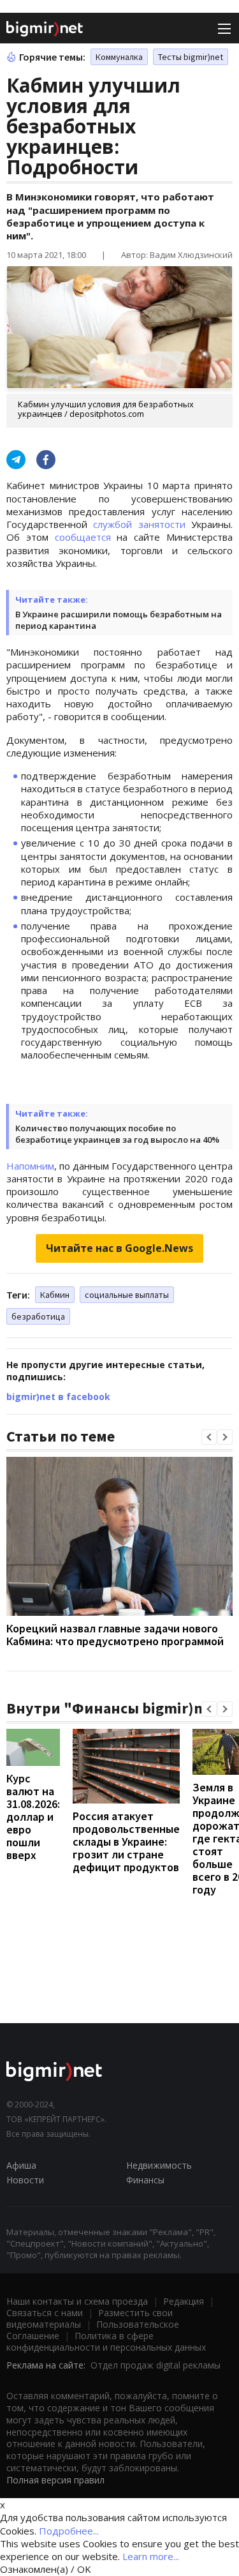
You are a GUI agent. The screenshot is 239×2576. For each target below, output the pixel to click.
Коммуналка (119, 57)
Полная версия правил (55, 2480)
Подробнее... (69, 2531)
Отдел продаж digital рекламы (156, 2365)
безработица (38, 1316)
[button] (209, 1437)
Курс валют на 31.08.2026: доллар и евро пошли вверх (33, 1817)
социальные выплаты (127, 1295)
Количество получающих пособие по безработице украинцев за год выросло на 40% (117, 1134)
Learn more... (151, 2556)
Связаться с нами (45, 2313)
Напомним (30, 1166)
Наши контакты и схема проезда (77, 2301)
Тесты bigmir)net (191, 57)
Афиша (21, 2165)
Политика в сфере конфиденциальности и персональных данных (106, 2341)
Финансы (145, 2180)
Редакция (184, 2301)
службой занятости (139, 524)
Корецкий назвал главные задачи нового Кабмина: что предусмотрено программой (115, 1635)
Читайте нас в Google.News (119, 1248)
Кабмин (55, 1295)
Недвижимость (159, 2165)
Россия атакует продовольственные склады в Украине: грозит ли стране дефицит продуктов (126, 1842)
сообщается (83, 537)
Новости (25, 2180)
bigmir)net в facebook (58, 1397)
